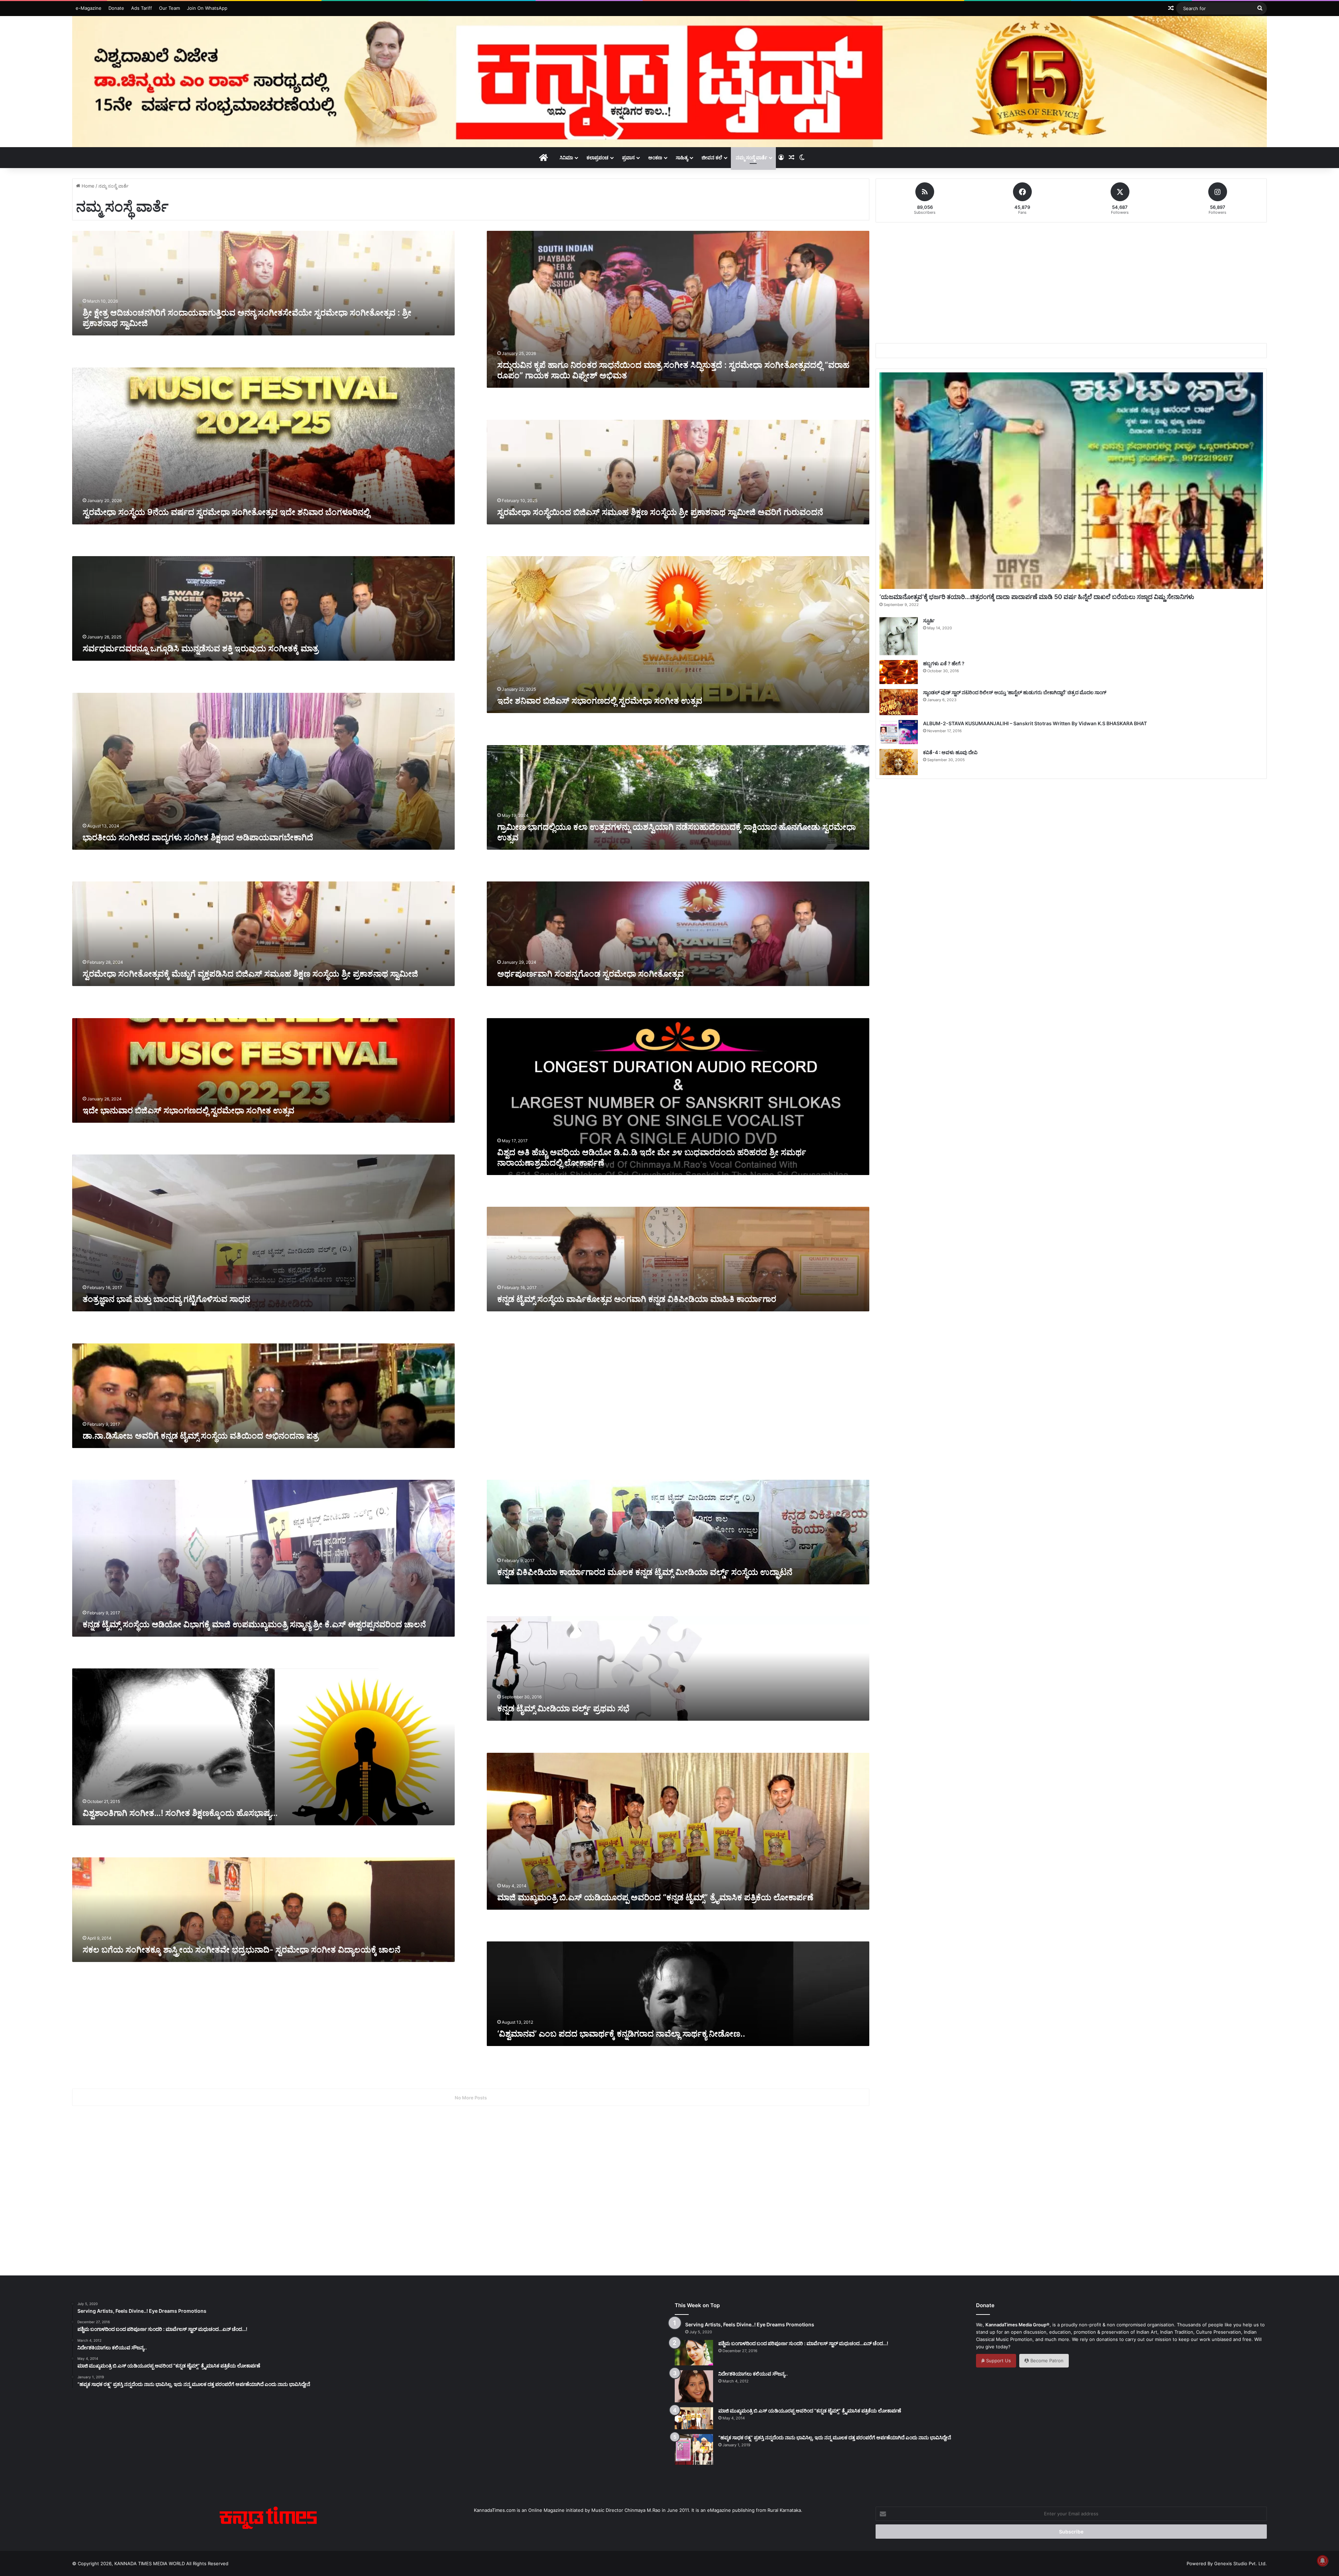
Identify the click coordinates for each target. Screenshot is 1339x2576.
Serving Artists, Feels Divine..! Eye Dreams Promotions (750, 2324)
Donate (116, 8)
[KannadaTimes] (669, 82)
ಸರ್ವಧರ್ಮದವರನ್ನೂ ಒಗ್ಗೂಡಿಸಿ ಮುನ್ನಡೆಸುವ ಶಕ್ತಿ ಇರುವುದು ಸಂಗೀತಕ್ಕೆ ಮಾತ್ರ (201, 648)
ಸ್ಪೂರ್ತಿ (929, 620)
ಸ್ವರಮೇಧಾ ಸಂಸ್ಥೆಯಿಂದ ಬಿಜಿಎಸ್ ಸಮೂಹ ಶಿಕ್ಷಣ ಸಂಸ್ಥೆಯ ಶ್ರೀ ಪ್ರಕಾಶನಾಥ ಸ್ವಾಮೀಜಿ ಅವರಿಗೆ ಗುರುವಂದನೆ (661, 512)
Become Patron (1046, 2361)
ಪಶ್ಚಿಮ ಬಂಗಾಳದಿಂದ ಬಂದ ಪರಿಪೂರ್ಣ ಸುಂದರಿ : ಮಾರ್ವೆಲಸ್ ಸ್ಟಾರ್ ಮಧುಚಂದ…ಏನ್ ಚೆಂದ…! (803, 2343)
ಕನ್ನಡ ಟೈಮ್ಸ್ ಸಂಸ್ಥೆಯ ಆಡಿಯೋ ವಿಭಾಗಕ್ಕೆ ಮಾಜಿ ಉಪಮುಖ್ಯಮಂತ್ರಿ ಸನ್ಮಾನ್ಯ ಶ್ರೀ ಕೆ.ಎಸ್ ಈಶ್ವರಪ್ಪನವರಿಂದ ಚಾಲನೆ (254, 1624)
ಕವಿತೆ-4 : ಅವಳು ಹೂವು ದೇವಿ (950, 752)
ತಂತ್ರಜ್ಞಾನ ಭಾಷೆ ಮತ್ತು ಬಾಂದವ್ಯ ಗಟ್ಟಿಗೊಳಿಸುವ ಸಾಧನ (166, 1299)
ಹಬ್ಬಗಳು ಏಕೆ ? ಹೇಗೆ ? (944, 663)
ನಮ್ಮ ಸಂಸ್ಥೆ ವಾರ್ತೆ (751, 157)
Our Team (169, 8)
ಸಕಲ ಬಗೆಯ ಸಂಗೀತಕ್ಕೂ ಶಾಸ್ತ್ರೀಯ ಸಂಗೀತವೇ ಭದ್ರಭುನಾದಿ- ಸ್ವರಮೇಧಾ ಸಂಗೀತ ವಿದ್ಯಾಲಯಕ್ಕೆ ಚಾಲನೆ (241, 1950)
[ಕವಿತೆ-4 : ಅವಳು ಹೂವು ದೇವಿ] (899, 762)
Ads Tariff (142, 8)
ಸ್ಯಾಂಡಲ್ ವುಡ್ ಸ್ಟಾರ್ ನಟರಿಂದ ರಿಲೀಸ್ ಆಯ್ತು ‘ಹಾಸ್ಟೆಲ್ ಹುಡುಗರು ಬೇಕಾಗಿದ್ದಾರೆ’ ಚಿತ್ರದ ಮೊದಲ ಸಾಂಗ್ (1015, 692)
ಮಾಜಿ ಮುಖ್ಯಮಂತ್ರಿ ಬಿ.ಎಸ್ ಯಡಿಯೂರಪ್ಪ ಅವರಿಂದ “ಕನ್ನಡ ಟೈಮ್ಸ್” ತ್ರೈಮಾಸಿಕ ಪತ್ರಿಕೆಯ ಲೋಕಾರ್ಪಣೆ (655, 1897)
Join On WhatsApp (207, 8)
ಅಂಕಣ (655, 157)
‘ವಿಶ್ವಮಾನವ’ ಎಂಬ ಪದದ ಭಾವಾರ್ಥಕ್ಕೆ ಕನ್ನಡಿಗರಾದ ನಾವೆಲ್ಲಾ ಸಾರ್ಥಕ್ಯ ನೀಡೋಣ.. (621, 2034)
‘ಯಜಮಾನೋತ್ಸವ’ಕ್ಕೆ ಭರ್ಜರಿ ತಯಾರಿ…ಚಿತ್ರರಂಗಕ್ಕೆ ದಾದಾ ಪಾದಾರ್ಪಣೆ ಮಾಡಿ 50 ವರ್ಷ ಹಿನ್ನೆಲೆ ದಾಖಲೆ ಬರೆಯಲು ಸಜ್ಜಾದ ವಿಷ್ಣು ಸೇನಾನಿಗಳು (1037, 597)
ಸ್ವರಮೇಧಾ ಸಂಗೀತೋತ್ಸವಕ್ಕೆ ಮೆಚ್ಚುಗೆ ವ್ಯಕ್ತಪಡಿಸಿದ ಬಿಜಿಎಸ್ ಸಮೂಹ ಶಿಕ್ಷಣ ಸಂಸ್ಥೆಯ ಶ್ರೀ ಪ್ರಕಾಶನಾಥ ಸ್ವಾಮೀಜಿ (250, 974)
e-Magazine (89, 8)
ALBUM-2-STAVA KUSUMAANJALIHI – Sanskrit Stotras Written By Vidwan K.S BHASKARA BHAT (1035, 723)
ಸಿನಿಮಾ (566, 157)
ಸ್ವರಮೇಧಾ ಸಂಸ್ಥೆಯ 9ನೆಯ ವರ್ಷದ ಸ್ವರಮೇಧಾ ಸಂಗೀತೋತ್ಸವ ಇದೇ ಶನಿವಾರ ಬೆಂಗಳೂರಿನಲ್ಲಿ (226, 512)
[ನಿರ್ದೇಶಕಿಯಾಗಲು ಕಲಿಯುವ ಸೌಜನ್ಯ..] (694, 2386)
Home (87, 186)
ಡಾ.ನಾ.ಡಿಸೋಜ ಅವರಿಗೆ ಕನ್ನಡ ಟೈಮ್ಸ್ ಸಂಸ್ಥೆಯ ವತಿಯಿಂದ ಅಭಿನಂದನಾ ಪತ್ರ (201, 1436)
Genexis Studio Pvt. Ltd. (1240, 2563)
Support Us (998, 2361)
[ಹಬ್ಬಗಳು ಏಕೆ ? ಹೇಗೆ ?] (899, 672)
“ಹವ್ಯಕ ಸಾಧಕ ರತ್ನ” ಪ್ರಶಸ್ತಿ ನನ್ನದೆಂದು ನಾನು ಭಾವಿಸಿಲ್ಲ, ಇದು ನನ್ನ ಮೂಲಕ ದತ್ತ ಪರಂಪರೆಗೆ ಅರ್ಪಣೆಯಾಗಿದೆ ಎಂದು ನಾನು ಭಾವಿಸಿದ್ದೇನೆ (835, 2437)
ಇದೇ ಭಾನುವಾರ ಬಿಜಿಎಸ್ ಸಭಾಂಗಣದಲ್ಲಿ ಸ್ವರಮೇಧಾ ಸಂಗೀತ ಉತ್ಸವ (188, 1110)
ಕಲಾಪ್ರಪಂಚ (597, 157)
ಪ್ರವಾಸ (628, 157)
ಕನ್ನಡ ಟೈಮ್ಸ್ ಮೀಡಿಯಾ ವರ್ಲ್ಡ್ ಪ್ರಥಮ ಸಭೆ (563, 1708)
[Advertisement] (612, 1399)
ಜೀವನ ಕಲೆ (712, 157)
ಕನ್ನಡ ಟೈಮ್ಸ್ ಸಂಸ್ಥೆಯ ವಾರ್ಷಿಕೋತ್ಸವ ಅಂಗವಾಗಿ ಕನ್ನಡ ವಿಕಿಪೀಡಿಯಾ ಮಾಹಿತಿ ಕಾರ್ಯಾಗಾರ (637, 1299)
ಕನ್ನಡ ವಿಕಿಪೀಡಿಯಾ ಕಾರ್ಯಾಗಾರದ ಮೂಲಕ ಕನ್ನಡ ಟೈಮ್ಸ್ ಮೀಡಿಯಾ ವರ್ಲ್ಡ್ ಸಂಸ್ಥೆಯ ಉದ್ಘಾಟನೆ (645, 1572)
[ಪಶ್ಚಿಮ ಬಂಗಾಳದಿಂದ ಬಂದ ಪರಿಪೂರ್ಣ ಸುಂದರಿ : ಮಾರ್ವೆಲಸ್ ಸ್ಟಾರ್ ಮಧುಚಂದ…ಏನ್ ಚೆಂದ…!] (694, 2353)
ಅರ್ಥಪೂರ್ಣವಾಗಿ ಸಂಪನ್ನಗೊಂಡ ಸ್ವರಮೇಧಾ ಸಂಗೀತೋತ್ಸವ (591, 974)
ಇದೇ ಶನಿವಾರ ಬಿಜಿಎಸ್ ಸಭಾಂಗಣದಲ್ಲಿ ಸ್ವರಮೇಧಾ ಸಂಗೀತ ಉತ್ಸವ (600, 701)
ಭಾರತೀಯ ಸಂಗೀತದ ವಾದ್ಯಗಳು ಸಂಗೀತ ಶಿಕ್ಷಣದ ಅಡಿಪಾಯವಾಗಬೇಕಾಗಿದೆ (198, 837)
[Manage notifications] (1323, 2561)
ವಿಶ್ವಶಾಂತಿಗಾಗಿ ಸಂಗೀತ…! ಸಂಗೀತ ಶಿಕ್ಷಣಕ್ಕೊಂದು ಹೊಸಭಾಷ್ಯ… (180, 1813)
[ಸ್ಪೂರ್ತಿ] (899, 636)
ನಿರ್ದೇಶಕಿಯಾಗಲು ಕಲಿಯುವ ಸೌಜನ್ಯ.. (753, 2374)
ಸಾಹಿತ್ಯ (682, 157)
